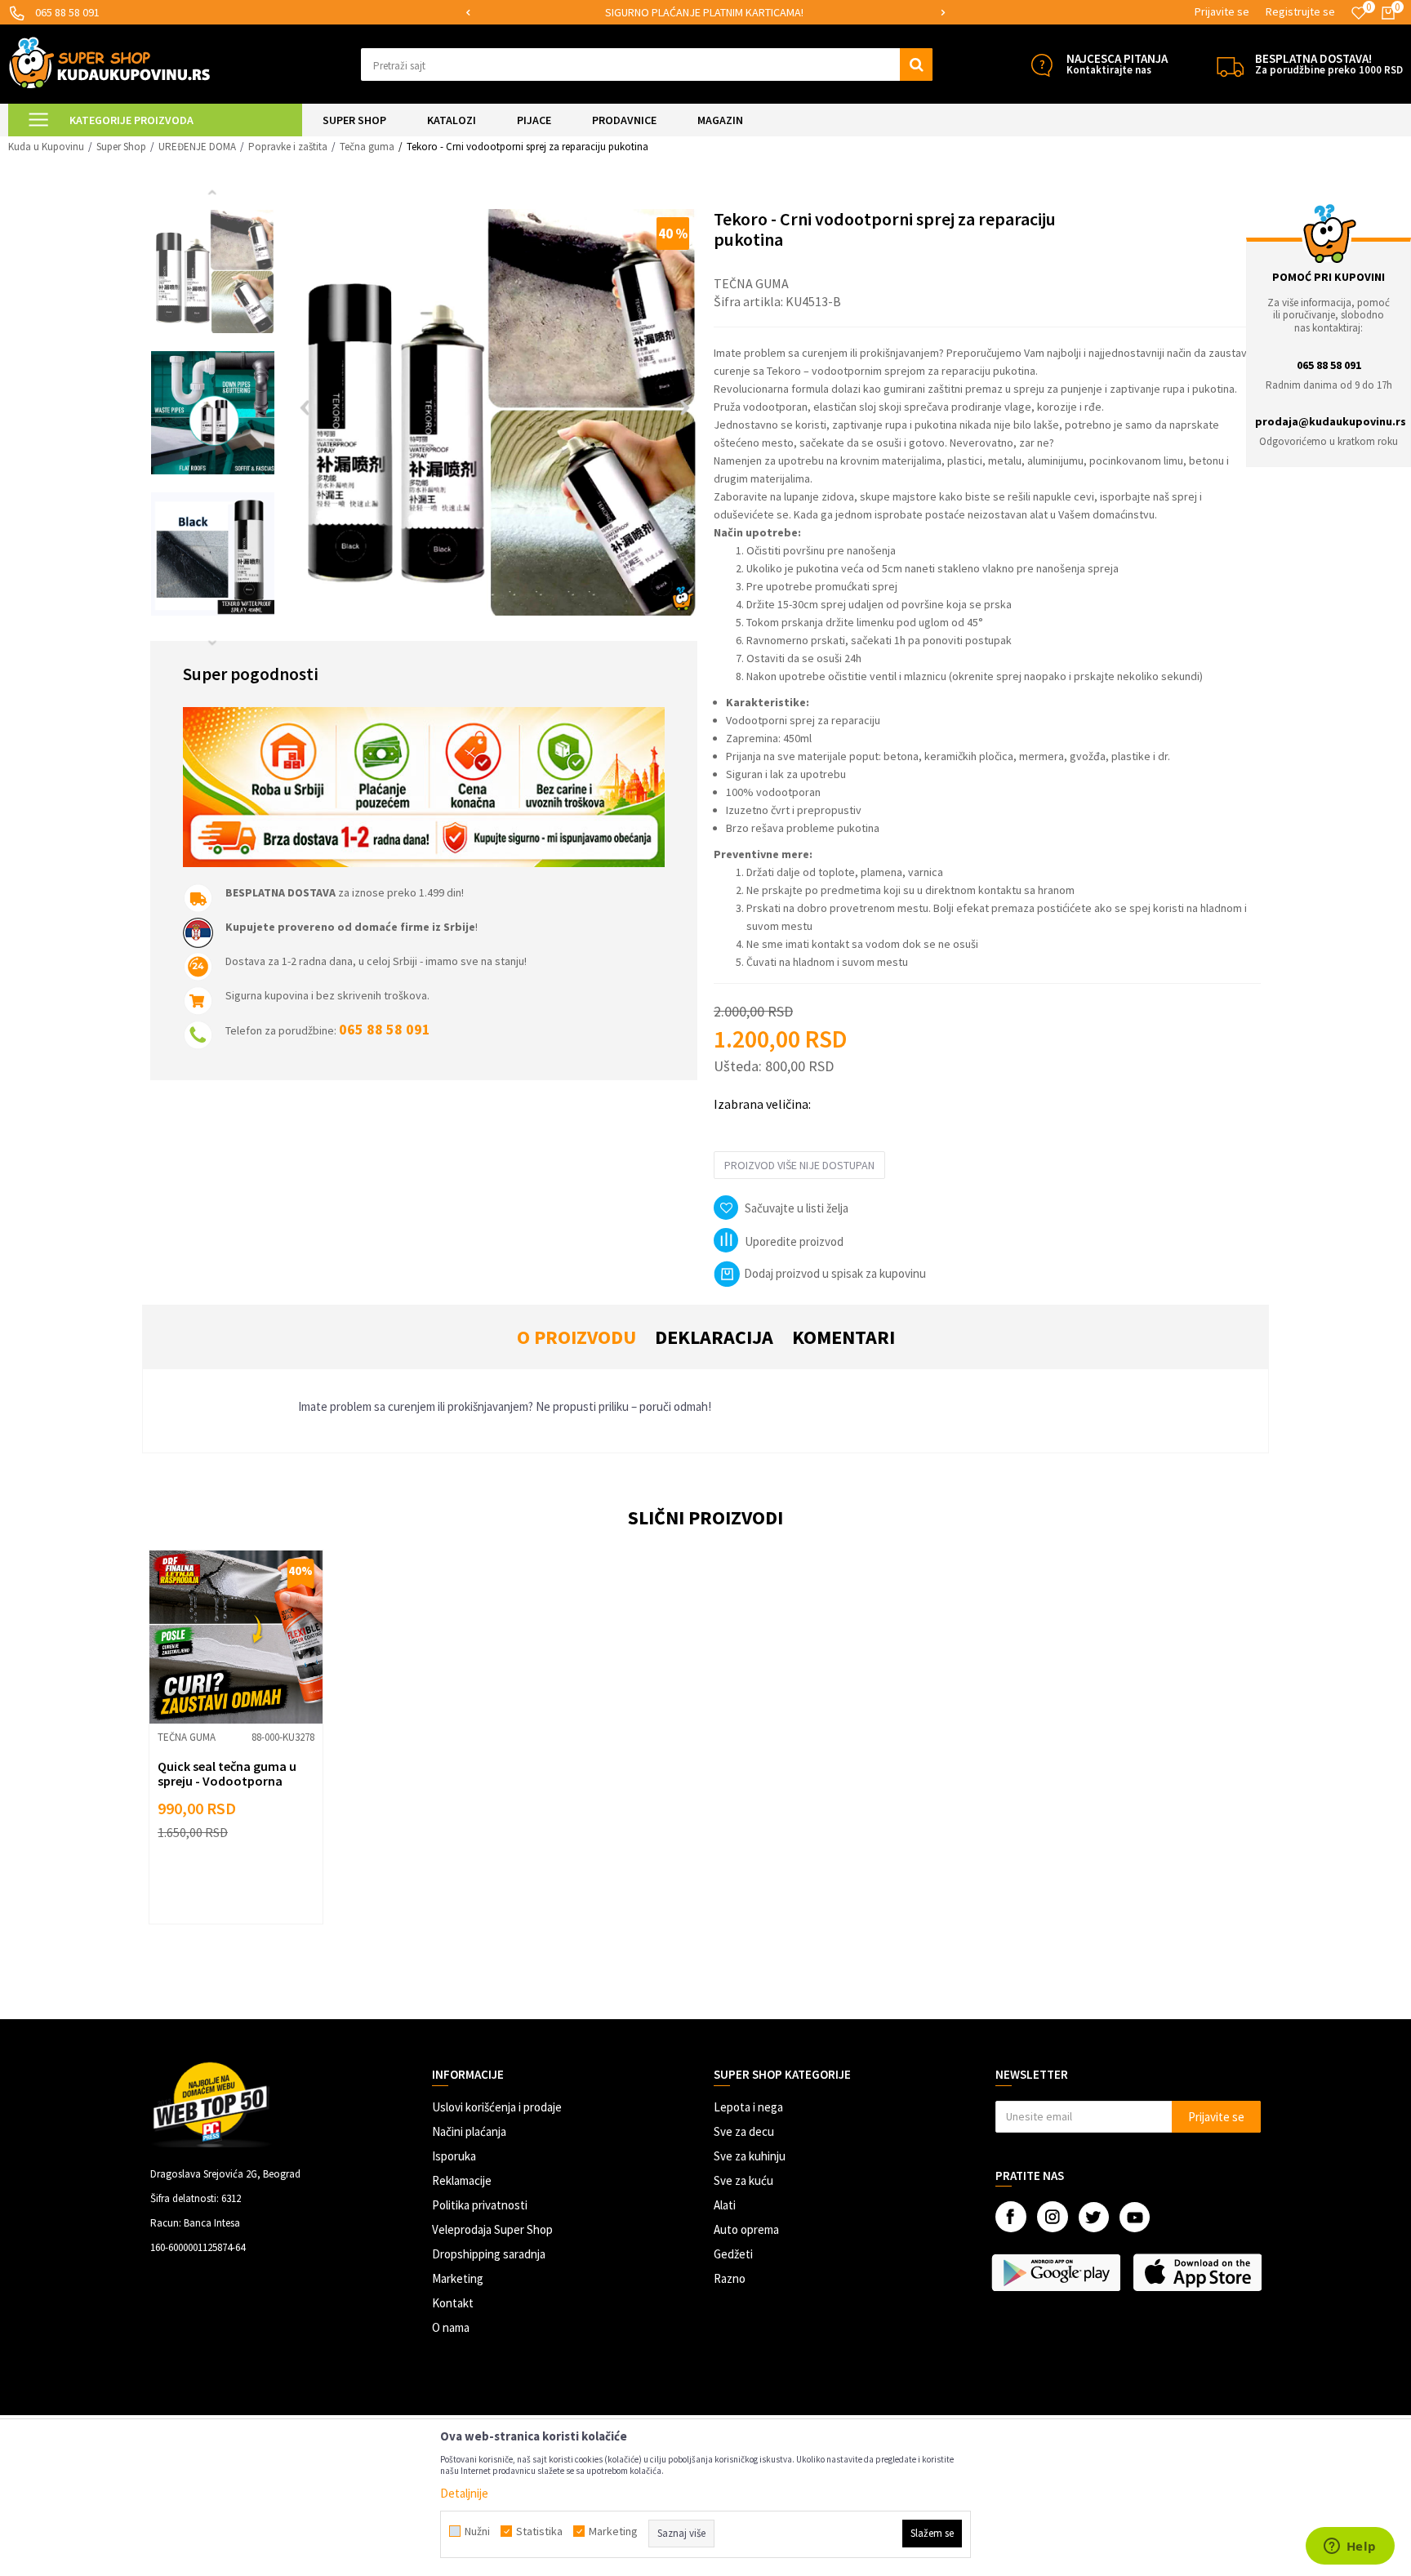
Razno (730, 2278)
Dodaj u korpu (246, 1886)
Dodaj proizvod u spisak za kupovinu (835, 1273)
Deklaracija (714, 1337)
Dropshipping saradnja (489, 2254)
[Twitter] (1094, 2217)
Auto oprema (746, 2229)
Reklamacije (462, 2180)
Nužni (477, 2531)
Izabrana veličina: (762, 1104)
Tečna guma (367, 147)
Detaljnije (464, 2493)
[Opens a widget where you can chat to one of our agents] (1350, 2547)
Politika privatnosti (480, 2205)
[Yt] (1135, 2217)
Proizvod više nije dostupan (799, 1165)
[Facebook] (1011, 2217)
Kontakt (453, 2303)
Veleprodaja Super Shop (492, 2229)
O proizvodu (576, 1337)
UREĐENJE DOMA (197, 147)
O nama (451, 2327)
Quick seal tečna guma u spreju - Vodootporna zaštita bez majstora (227, 1781)
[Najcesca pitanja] (1042, 65)
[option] (705, 13)
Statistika (539, 2531)
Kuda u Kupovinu (46, 147)
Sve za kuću (743, 2180)
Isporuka (454, 2156)
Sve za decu (744, 2131)
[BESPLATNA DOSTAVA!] (1230, 65)
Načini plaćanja (469, 2131)
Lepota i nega (748, 2107)
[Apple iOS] (1199, 2272)
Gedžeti (733, 2254)
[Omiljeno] (1359, 13)
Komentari (843, 1337)
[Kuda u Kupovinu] (109, 62)
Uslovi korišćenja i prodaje (497, 2107)
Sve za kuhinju (750, 2156)
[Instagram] (1053, 2217)
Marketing (458, 2278)
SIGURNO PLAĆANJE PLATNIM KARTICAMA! (704, 12)
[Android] (1058, 2272)
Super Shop (121, 147)
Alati (725, 2205)
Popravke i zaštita (288, 147)
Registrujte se (1300, 11)
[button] (647, 65)
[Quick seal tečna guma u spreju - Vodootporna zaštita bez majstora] (236, 1637)
